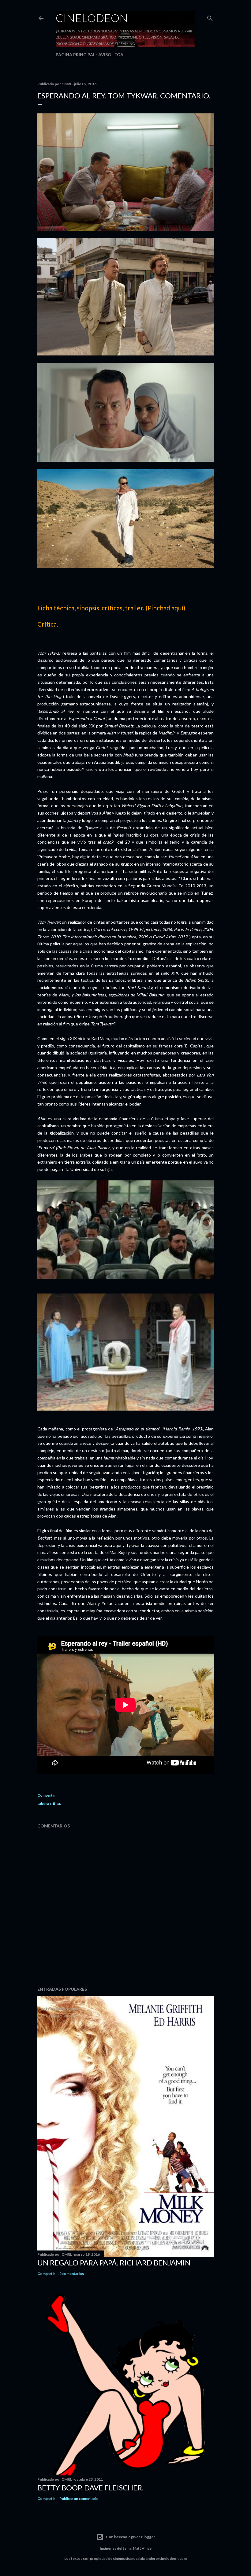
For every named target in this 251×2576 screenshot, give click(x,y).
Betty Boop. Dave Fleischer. (90, 2488)
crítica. (55, 1803)
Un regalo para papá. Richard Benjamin (114, 2263)
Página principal (75, 55)
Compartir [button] (46, 1795)
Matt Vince (142, 2548)
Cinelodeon (92, 18)
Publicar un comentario (79, 2499)
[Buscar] (210, 17)
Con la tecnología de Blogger (130, 2537)
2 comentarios (72, 2274)
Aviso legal (112, 55)
